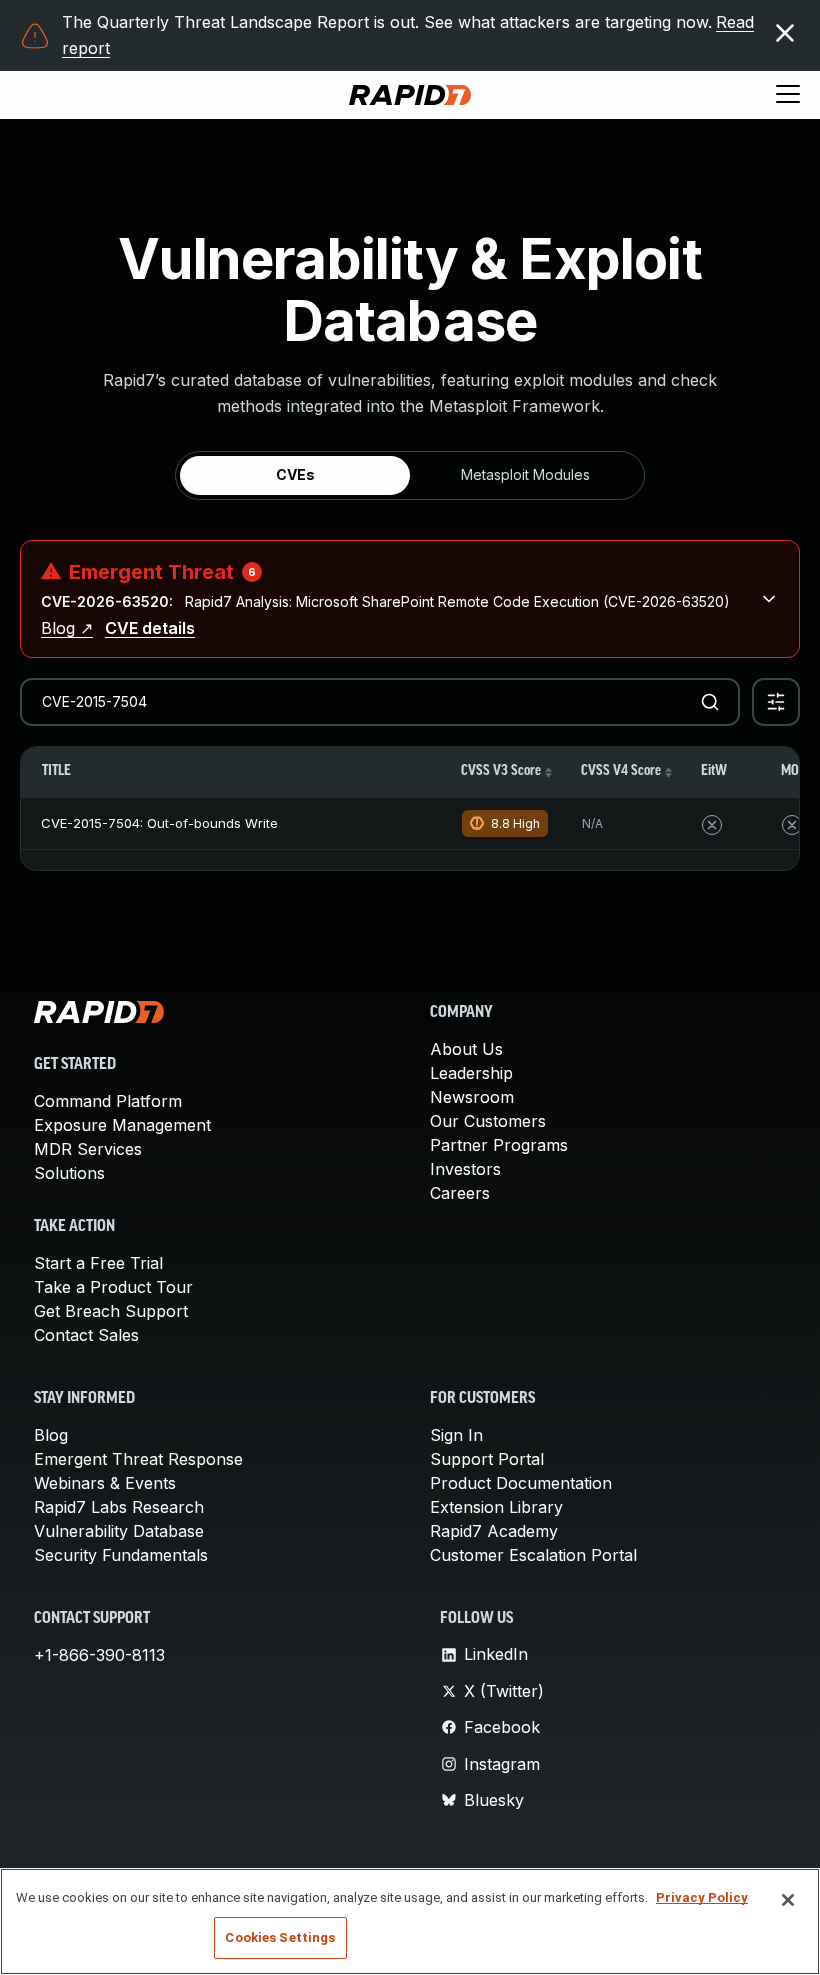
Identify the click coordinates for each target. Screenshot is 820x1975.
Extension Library (496, 1507)
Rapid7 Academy (494, 1531)
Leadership (471, 1073)
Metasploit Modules (525, 474)
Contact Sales (86, 1335)
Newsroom (472, 1097)
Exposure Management (122, 1125)
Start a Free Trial (98, 1263)
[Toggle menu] (788, 95)
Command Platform (108, 1101)
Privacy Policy (702, 1897)
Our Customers (488, 1121)
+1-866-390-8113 (99, 1655)
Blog (51, 1435)
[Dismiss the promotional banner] (785, 33)
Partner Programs (499, 1145)
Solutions (69, 1173)
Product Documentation (521, 1483)
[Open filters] (776, 702)
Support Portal (487, 1459)
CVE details (150, 628)
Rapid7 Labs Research (119, 1507)
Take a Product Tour (113, 1287)
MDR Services (88, 1149)
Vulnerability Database (119, 1531)
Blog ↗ (67, 628)
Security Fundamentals (121, 1555)
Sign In (456, 1435)
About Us (466, 1049)
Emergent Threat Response (138, 1459)
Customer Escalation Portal (533, 1555)
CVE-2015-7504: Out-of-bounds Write (159, 823)
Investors (465, 1169)
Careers (460, 1193)
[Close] (788, 1900)
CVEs (295, 474)
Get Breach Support (111, 1311)
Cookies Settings (280, 1937)
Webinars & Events (105, 1483)
